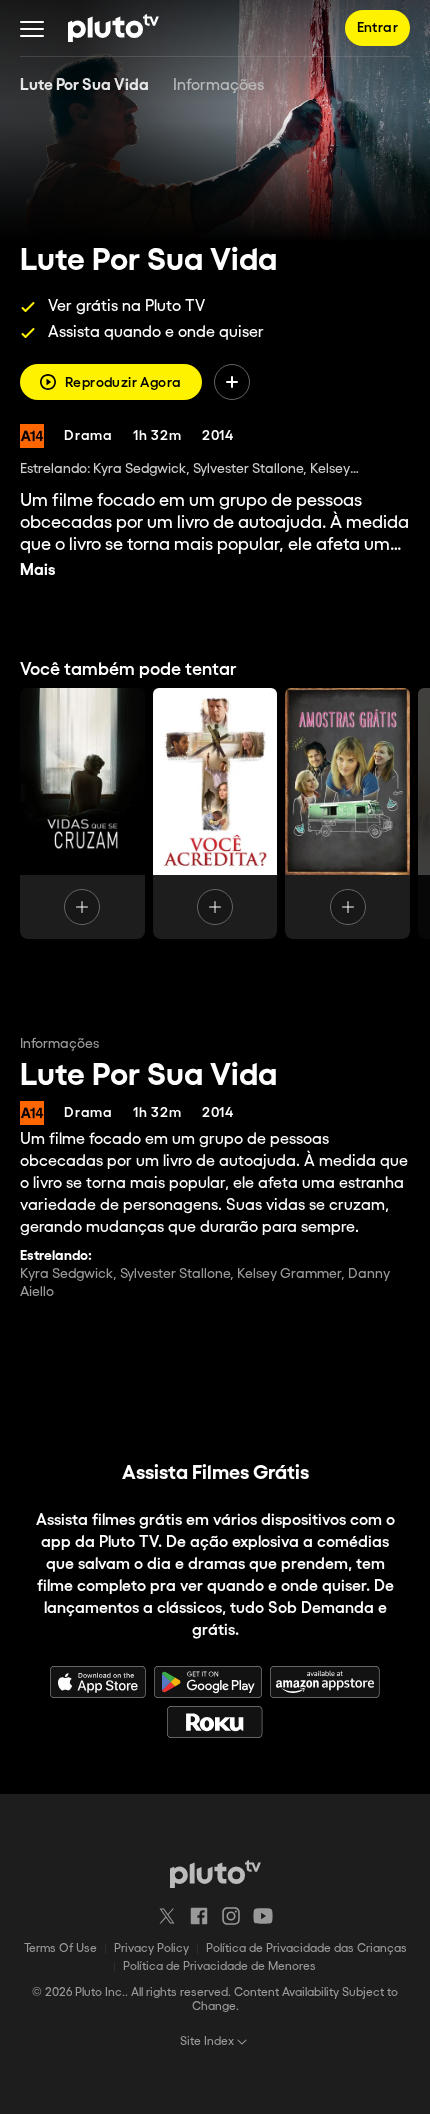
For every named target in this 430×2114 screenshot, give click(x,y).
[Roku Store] (215, 1722)
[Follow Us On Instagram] (231, 1916)
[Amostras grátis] (347, 813)
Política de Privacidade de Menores (219, 1966)
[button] (32, 28)
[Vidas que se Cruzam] (82, 813)
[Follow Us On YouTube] (263, 1916)
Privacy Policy (151, 1948)
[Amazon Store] (325, 1682)
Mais (38, 570)
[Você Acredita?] (215, 813)
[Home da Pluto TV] (113, 28)
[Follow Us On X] (167, 1916)
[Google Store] (208, 1682)
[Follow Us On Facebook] (199, 1916)
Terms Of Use (60, 1948)
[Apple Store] (98, 1682)
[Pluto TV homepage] (215, 1874)
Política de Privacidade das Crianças (306, 1948)
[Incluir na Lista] (232, 382)
